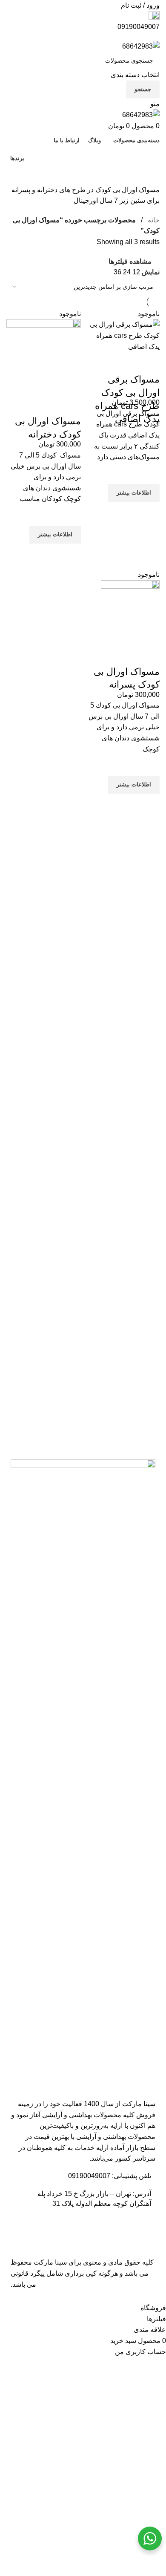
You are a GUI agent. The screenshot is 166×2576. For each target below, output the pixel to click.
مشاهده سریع (149, 512)
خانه (153, 220)
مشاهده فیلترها (130, 262)
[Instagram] (140, 2231)
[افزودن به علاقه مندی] (149, 473)
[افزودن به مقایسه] (149, 363)
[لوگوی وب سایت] (141, 46)
